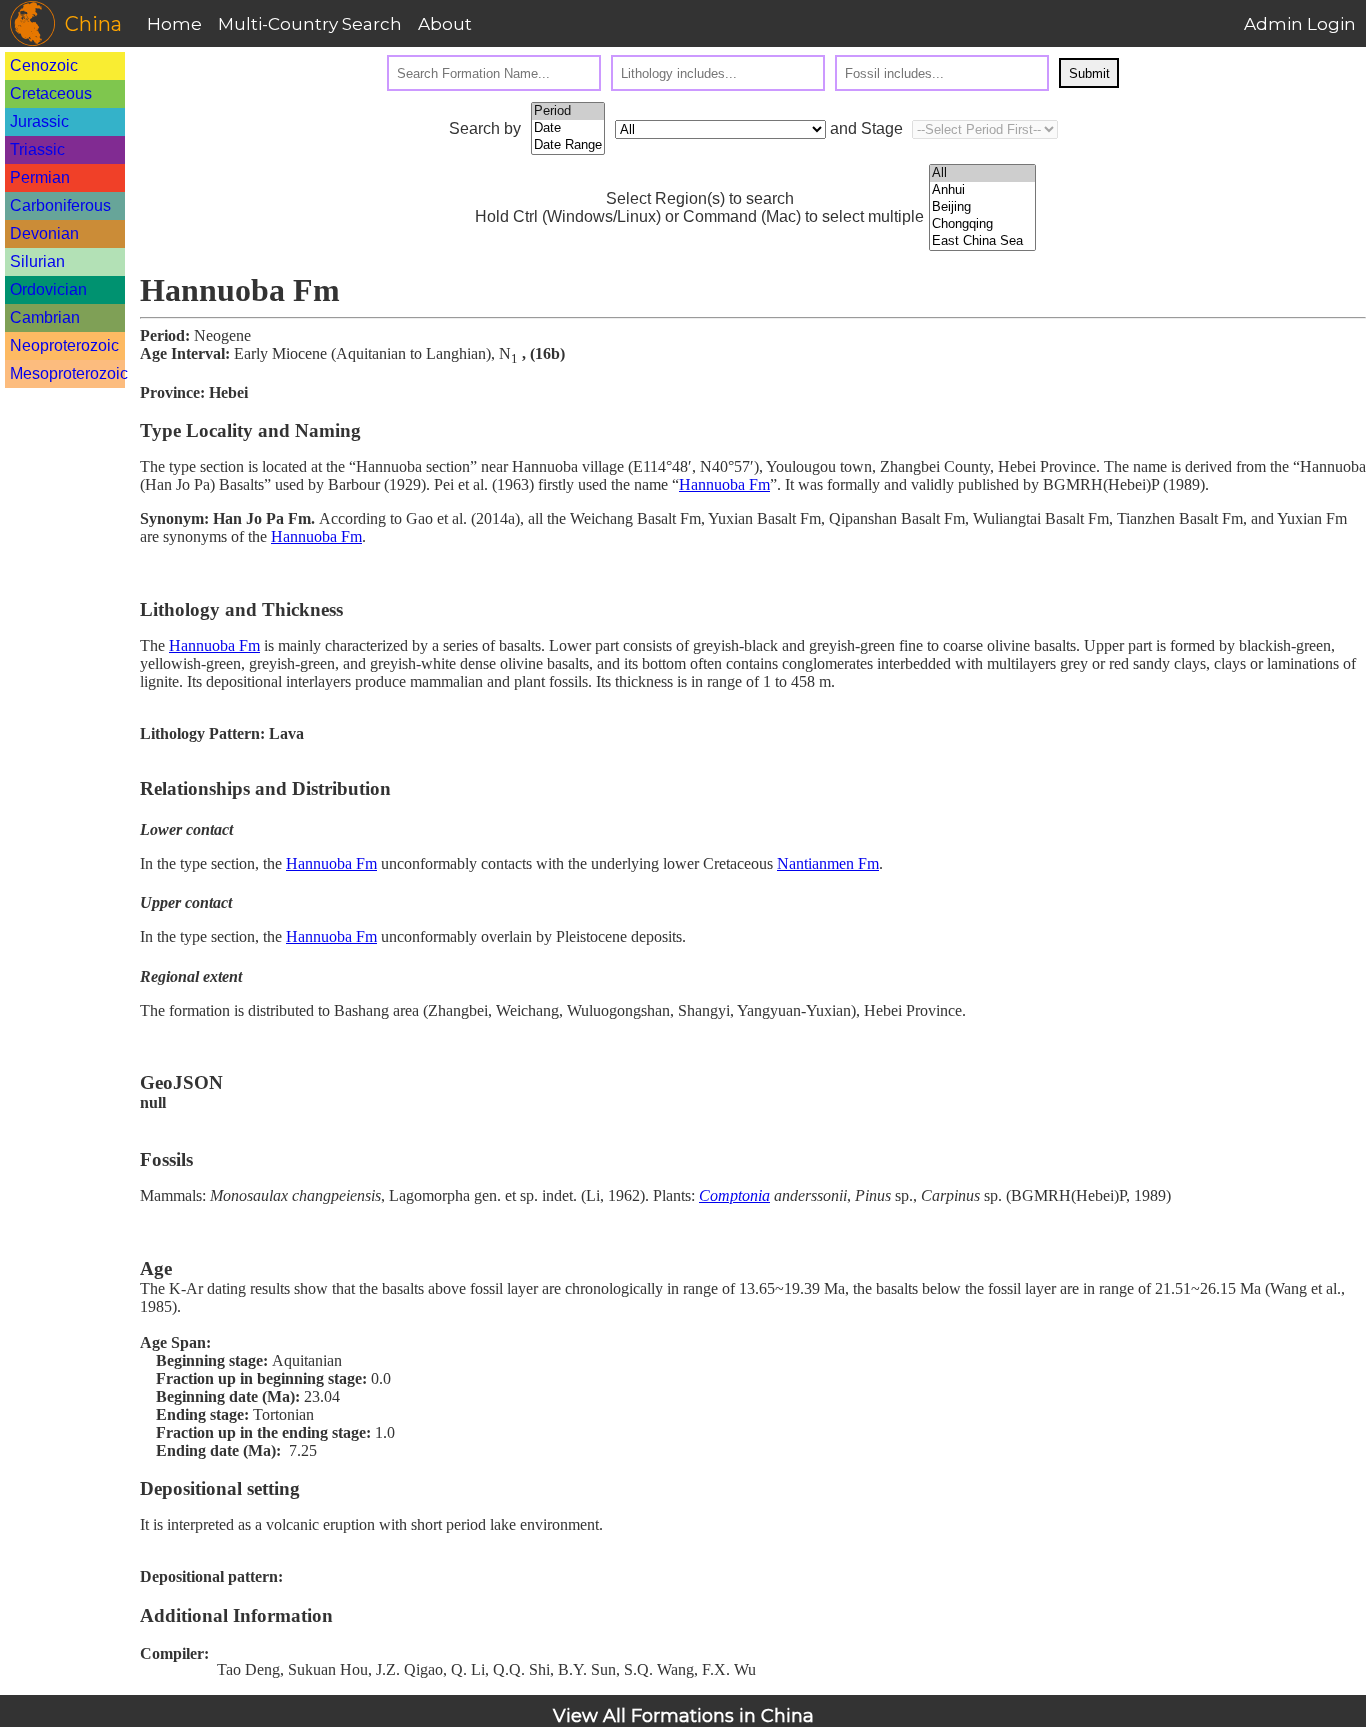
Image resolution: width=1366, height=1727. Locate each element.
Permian (40, 177)
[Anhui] (982, 190)
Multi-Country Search (310, 24)
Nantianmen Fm (828, 863)
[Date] (568, 128)
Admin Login (1300, 24)
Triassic (37, 149)
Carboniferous (60, 205)
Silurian (37, 261)
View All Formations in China (683, 1716)
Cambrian (45, 317)
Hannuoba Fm (724, 484)
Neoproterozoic (64, 345)
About (445, 24)
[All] (982, 173)
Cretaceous (51, 93)
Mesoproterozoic (69, 373)
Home (174, 24)
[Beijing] (982, 207)
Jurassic (39, 121)
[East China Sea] (982, 241)
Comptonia (734, 1195)
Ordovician (48, 289)
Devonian (44, 233)
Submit (1089, 73)
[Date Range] (568, 145)
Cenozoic (44, 65)
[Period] (568, 111)
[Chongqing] (982, 224)
